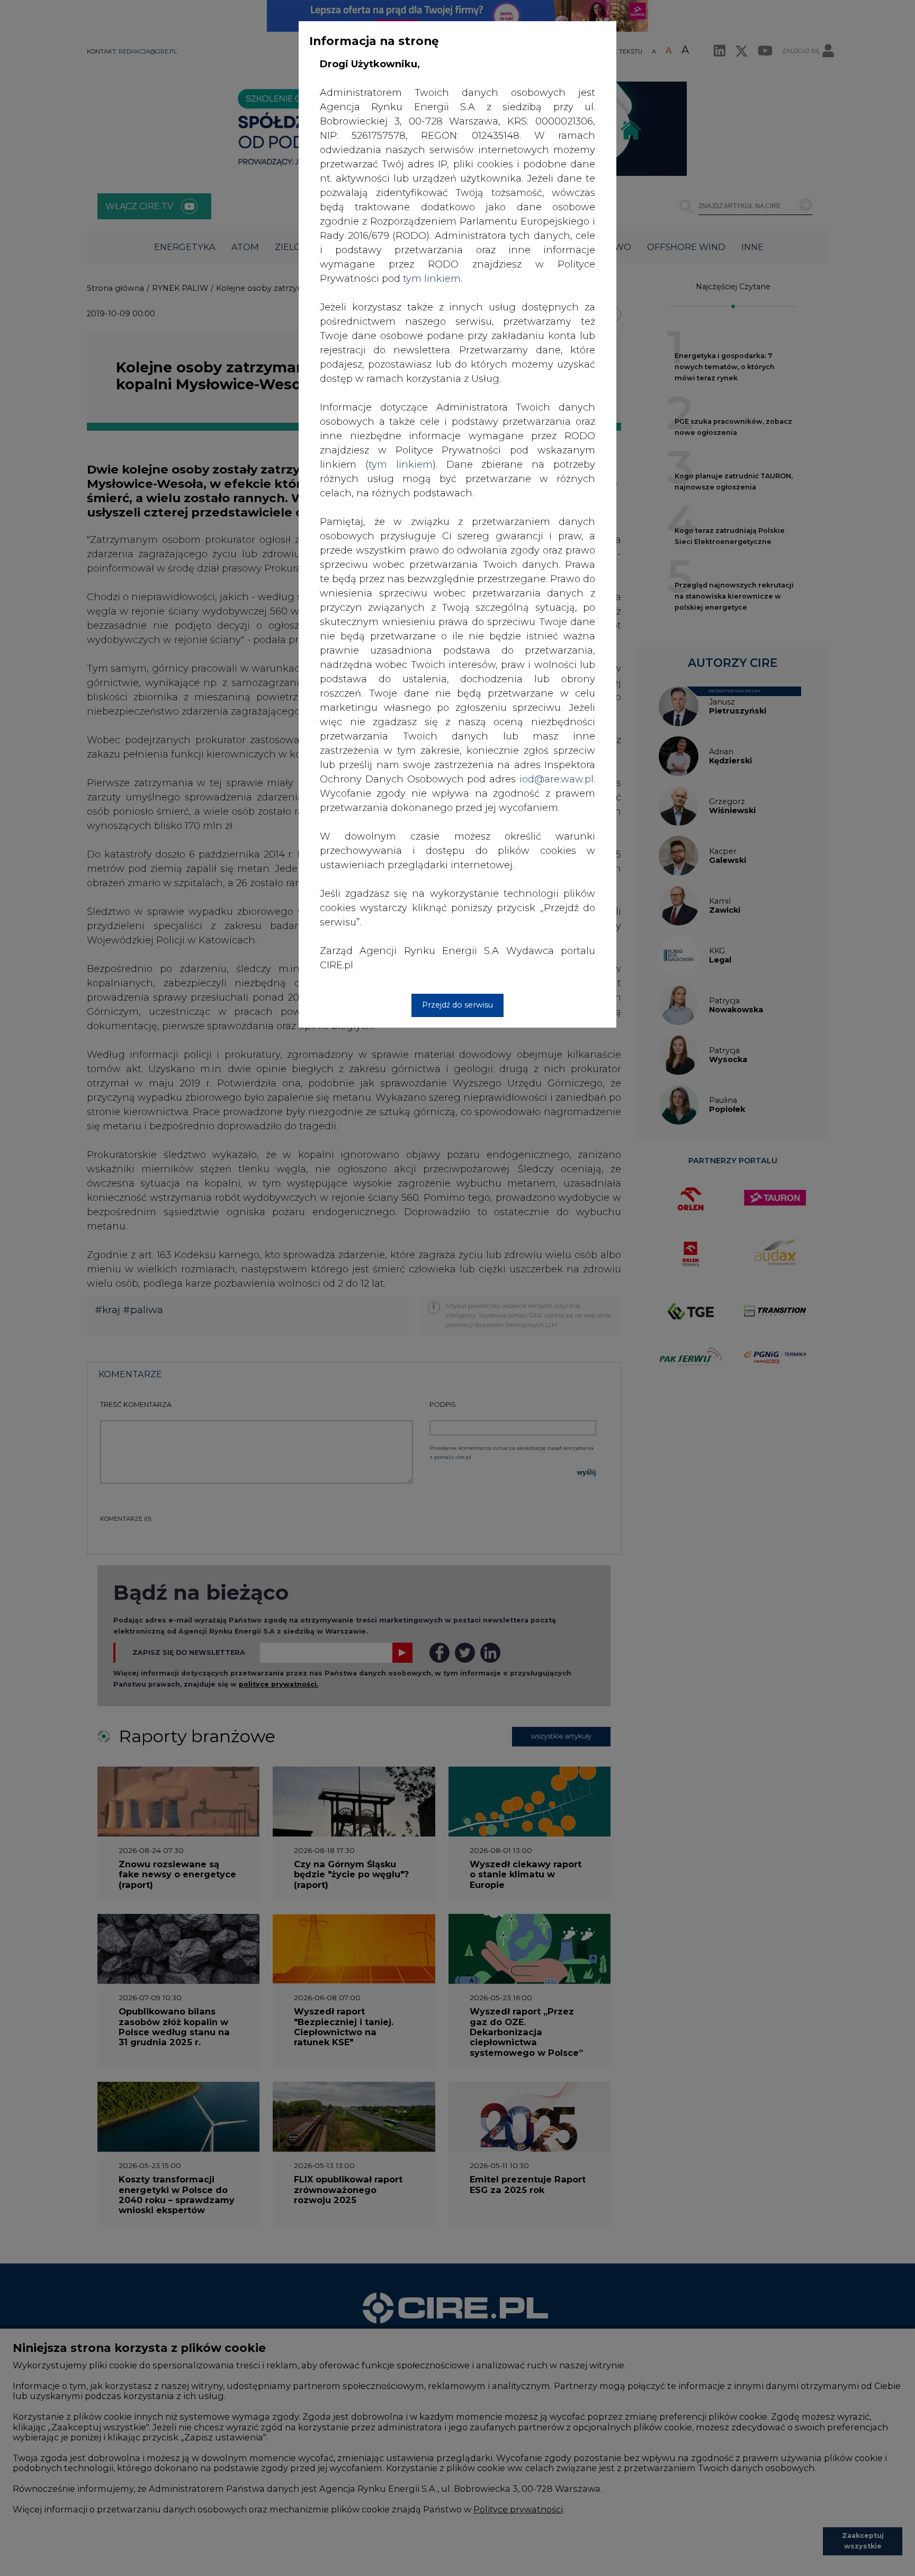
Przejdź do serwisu (457, 1005)
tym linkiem (401, 465)
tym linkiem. (433, 279)
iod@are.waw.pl (557, 779)
